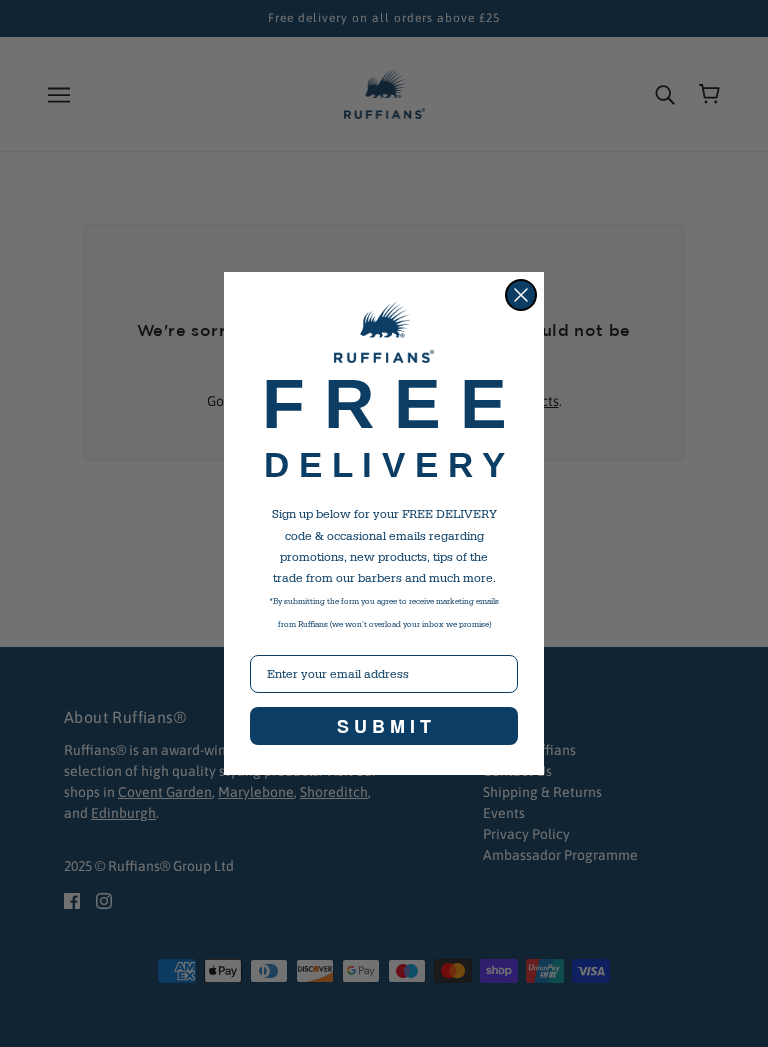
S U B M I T (384, 726)
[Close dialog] (521, 295)
